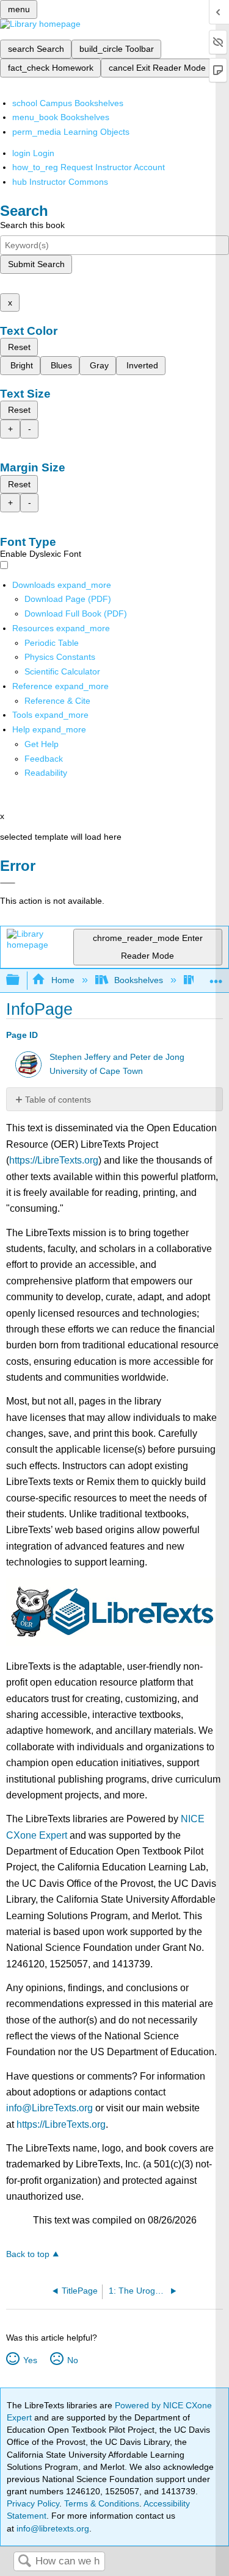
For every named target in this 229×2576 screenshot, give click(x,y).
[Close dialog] (8, 883)
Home (63, 980)
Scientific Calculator (62, 671)
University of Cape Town (96, 1071)
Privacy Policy (33, 2503)
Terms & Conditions (102, 2503)
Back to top (28, 2254)
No (72, 2360)
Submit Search (36, 264)
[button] (44, 759)
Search (24, 2562)
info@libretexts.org (52, 2528)
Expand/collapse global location (216, 977)
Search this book (32, 225)
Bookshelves (139, 980)
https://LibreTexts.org (54, 1160)
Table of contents (58, 1100)
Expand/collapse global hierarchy (21, 980)
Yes (30, 2360)
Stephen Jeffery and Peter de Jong (117, 1057)
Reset (19, 347)
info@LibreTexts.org (49, 2108)
